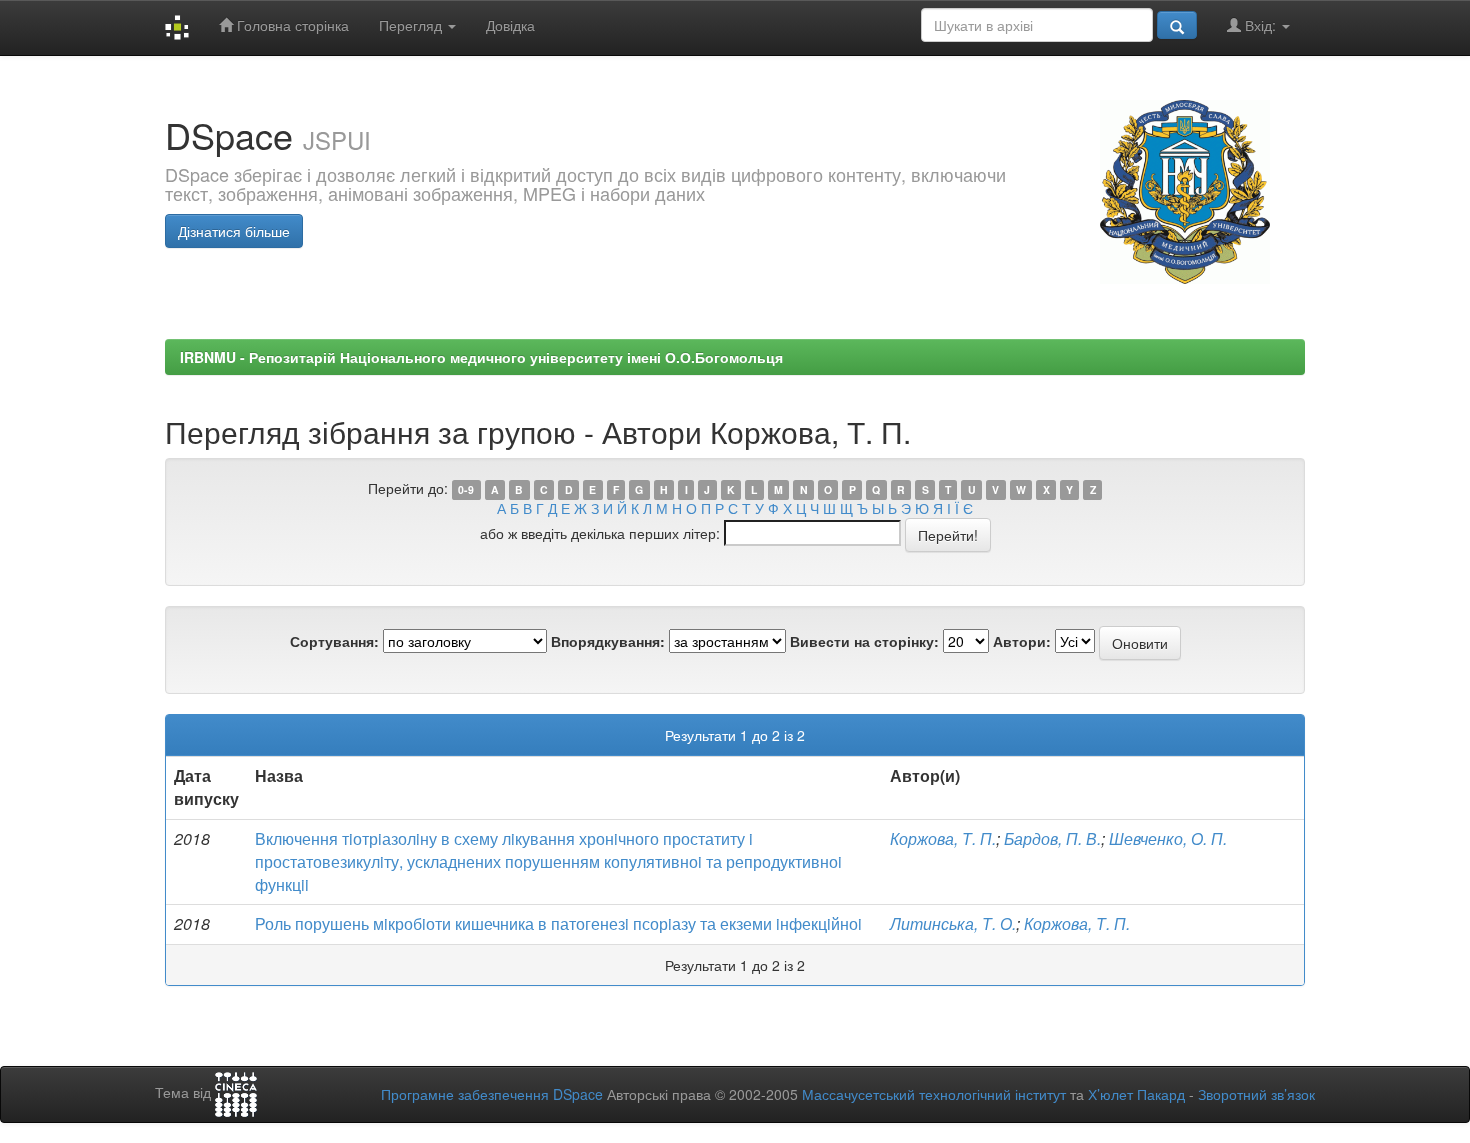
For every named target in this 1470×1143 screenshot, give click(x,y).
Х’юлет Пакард (1136, 1094)
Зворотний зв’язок (1256, 1094)
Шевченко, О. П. (1168, 838)
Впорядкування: (608, 641)
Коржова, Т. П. (943, 838)
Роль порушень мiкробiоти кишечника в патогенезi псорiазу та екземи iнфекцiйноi (558, 923)
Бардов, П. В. (1052, 838)
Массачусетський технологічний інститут (934, 1094)
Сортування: (334, 641)
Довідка (510, 25)
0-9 (466, 489)
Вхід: (1260, 25)
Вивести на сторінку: (864, 641)
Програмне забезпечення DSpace (492, 1094)
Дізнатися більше (234, 231)
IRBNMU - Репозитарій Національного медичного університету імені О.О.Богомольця (481, 357)
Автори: (1022, 641)
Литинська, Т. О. (953, 923)
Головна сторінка (291, 25)
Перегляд (412, 25)
